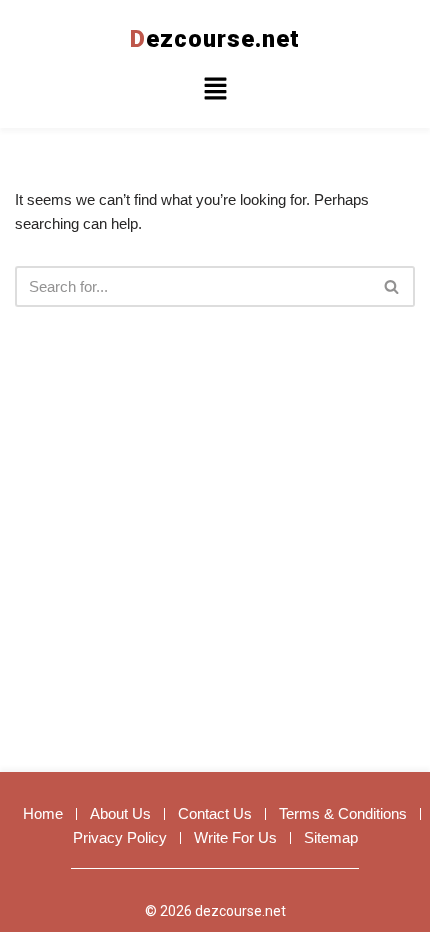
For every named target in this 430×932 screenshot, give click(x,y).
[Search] (392, 286)
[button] (215, 91)
